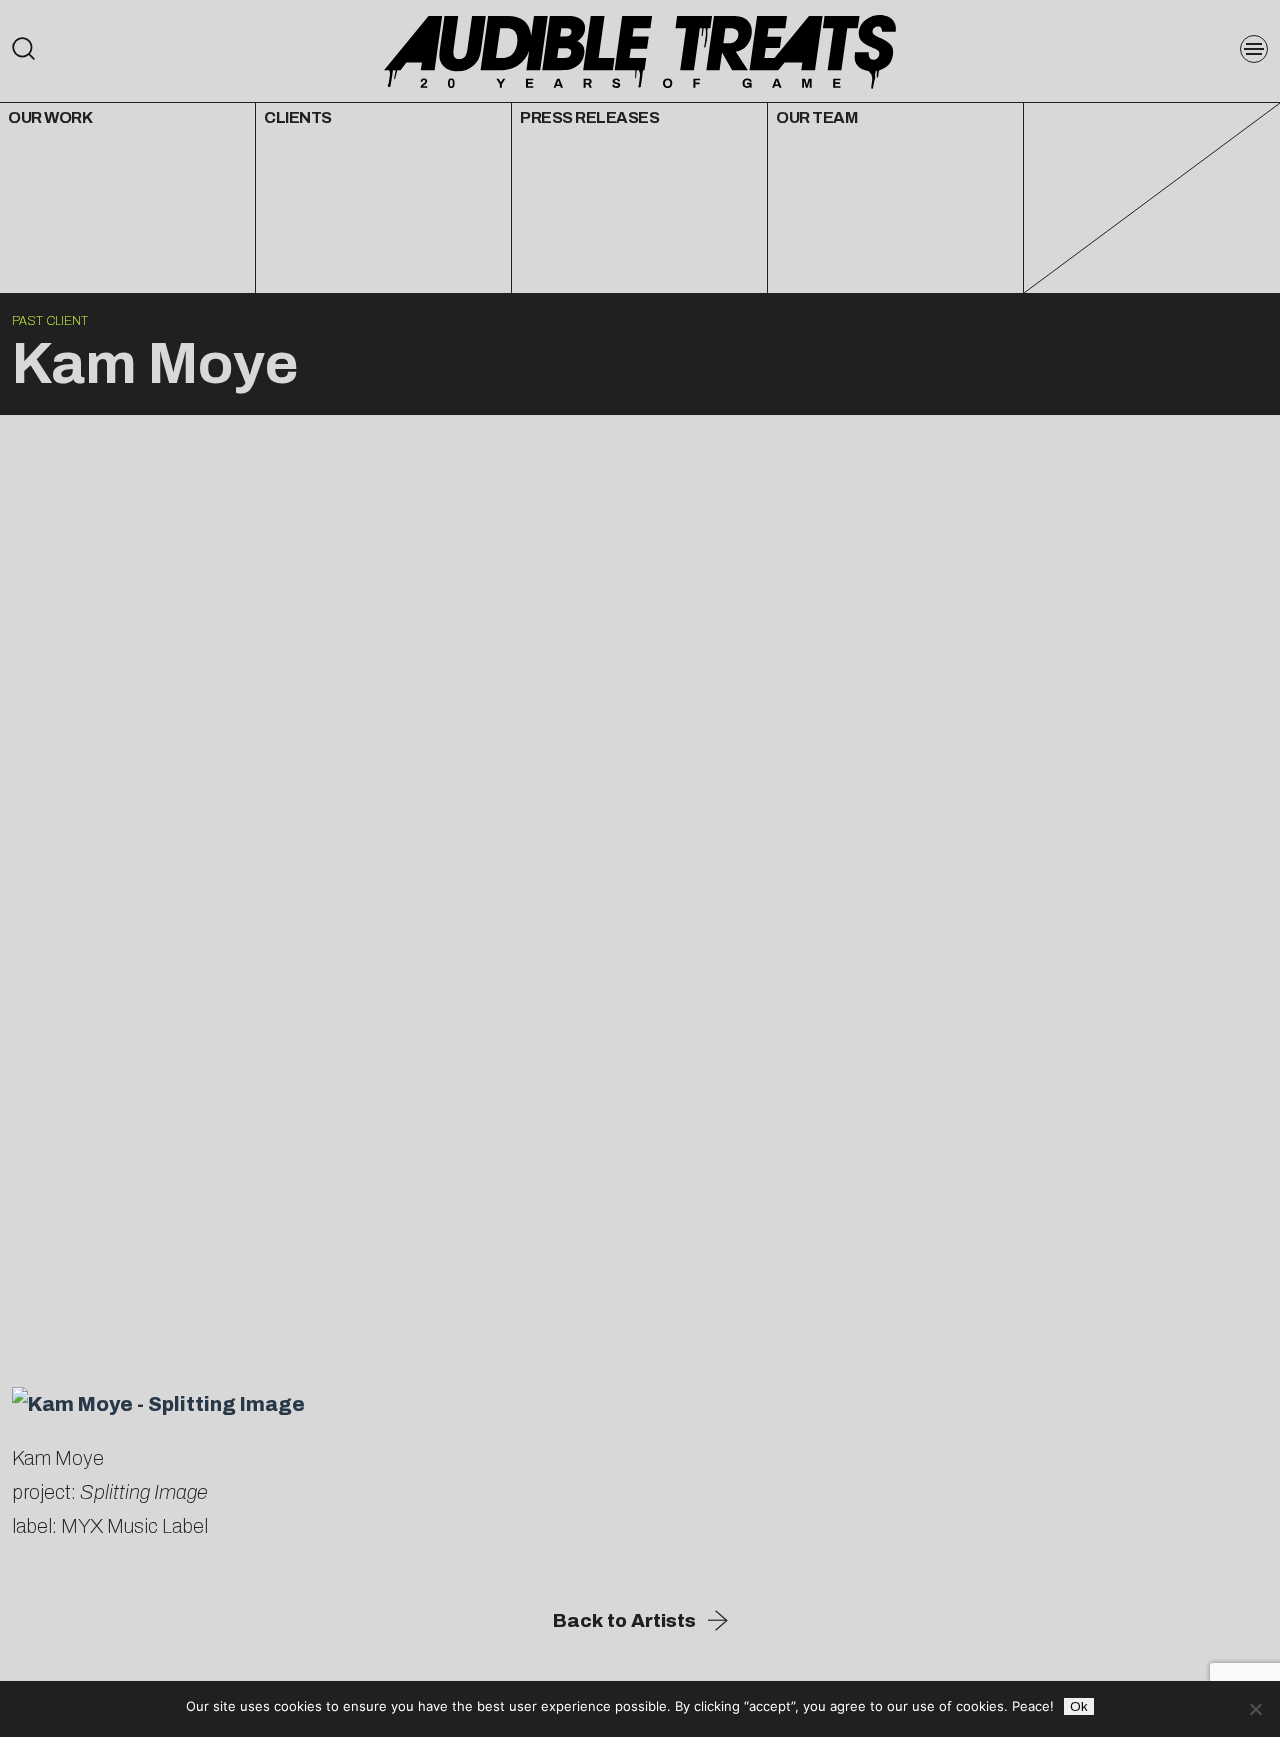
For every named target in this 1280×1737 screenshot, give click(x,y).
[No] (1255, 1709)
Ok (1079, 1706)
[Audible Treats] (640, 50)
